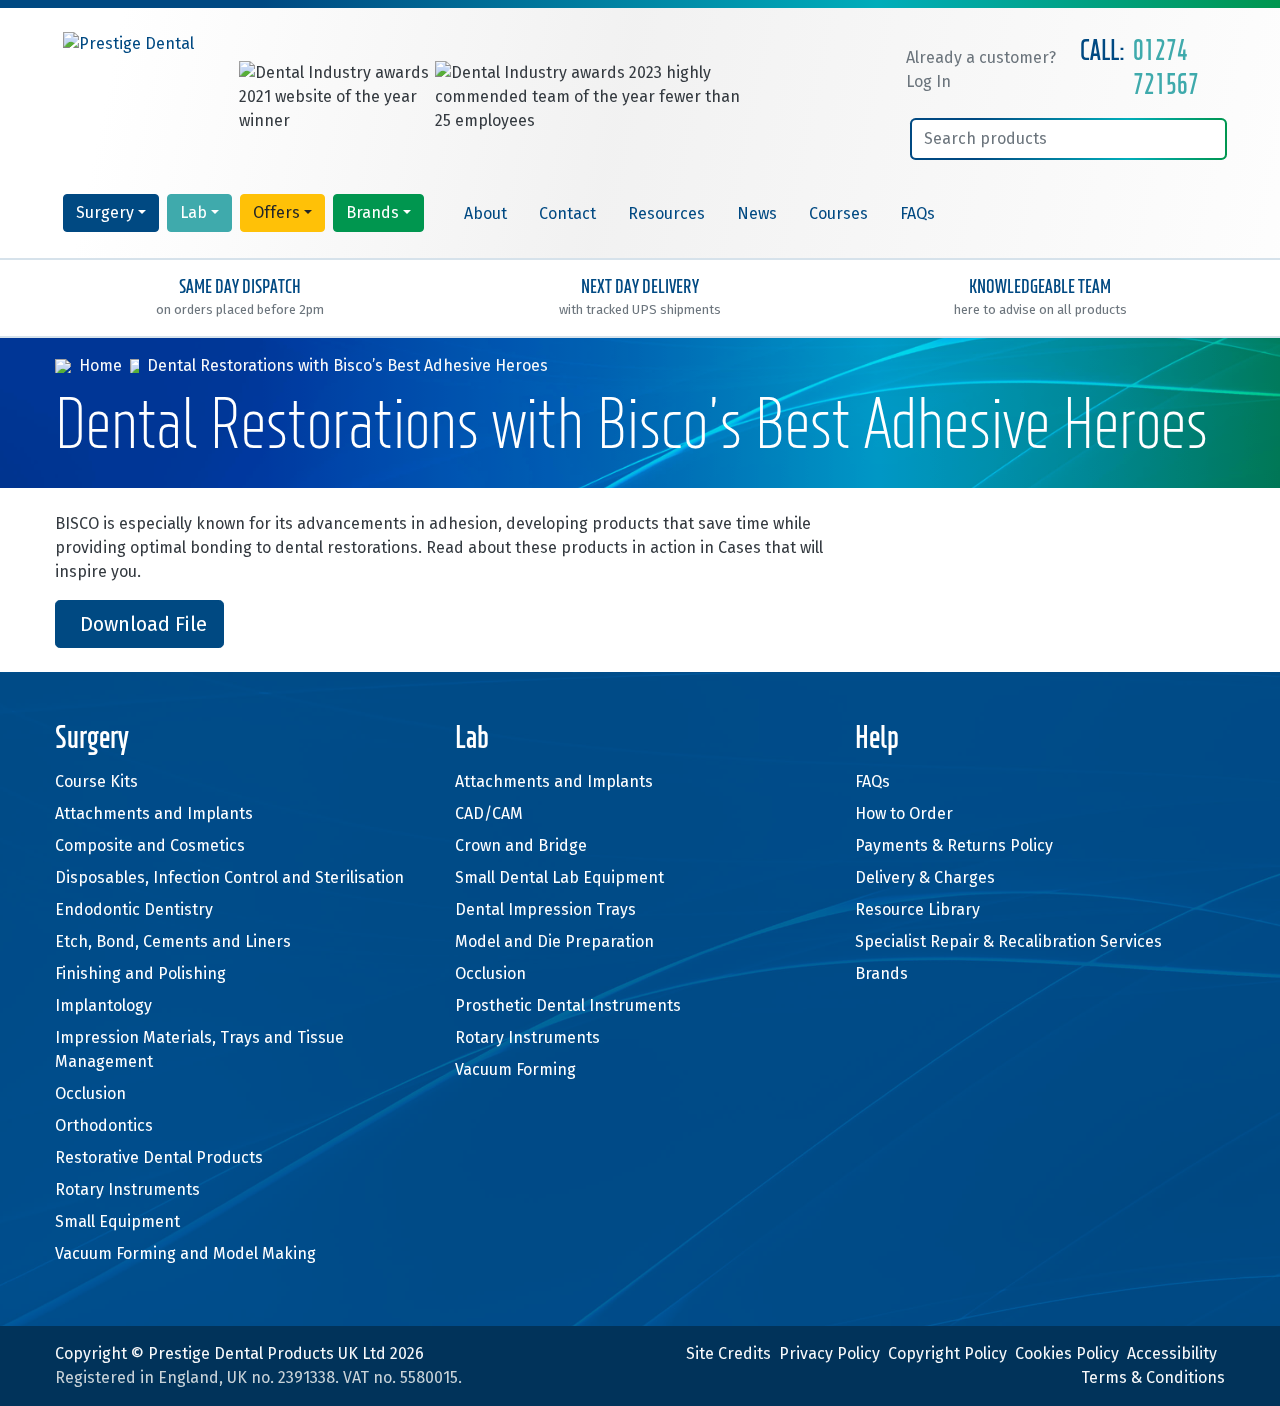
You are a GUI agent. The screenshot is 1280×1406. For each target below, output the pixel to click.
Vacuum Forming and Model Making (185, 1253)
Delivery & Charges (925, 877)
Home (100, 365)
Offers (276, 212)
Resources (666, 213)
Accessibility (1172, 1353)
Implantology (103, 1005)
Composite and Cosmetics (150, 845)
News (757, 213)
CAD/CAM (489, 813)
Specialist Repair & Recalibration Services (1008, 941)
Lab (193, 212)
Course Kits (96, 781)
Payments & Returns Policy (954, 845)
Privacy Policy (829, 1353)
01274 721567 (1166, 69)
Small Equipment (117, 1221)
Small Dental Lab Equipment (559, 877)
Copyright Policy (947, 1353)
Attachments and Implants (154, 813)
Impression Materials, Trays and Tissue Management (199, 1049)
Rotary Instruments (127, 1189)
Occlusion (90, 1093)
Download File (143, 624)
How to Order (904, 813)
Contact (567, 213)
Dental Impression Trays (545, 909)
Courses (838, 213)
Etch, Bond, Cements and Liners (173, 941)
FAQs (917, 213)
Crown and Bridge (521, 845)
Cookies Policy (1067, 1353)
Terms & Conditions (1153, 1377)
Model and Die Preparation (554, 941)
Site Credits (728, 1353)
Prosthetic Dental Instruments (568, 1005)
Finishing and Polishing (140, 973)
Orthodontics (104, 1125)
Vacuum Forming (515, 1069)
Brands (372, 212)
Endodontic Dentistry (134, 909)
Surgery (105, 212)
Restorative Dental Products (159, 1157)
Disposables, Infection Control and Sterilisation (229, 877)
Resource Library (917, 909)
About (485, 213)
